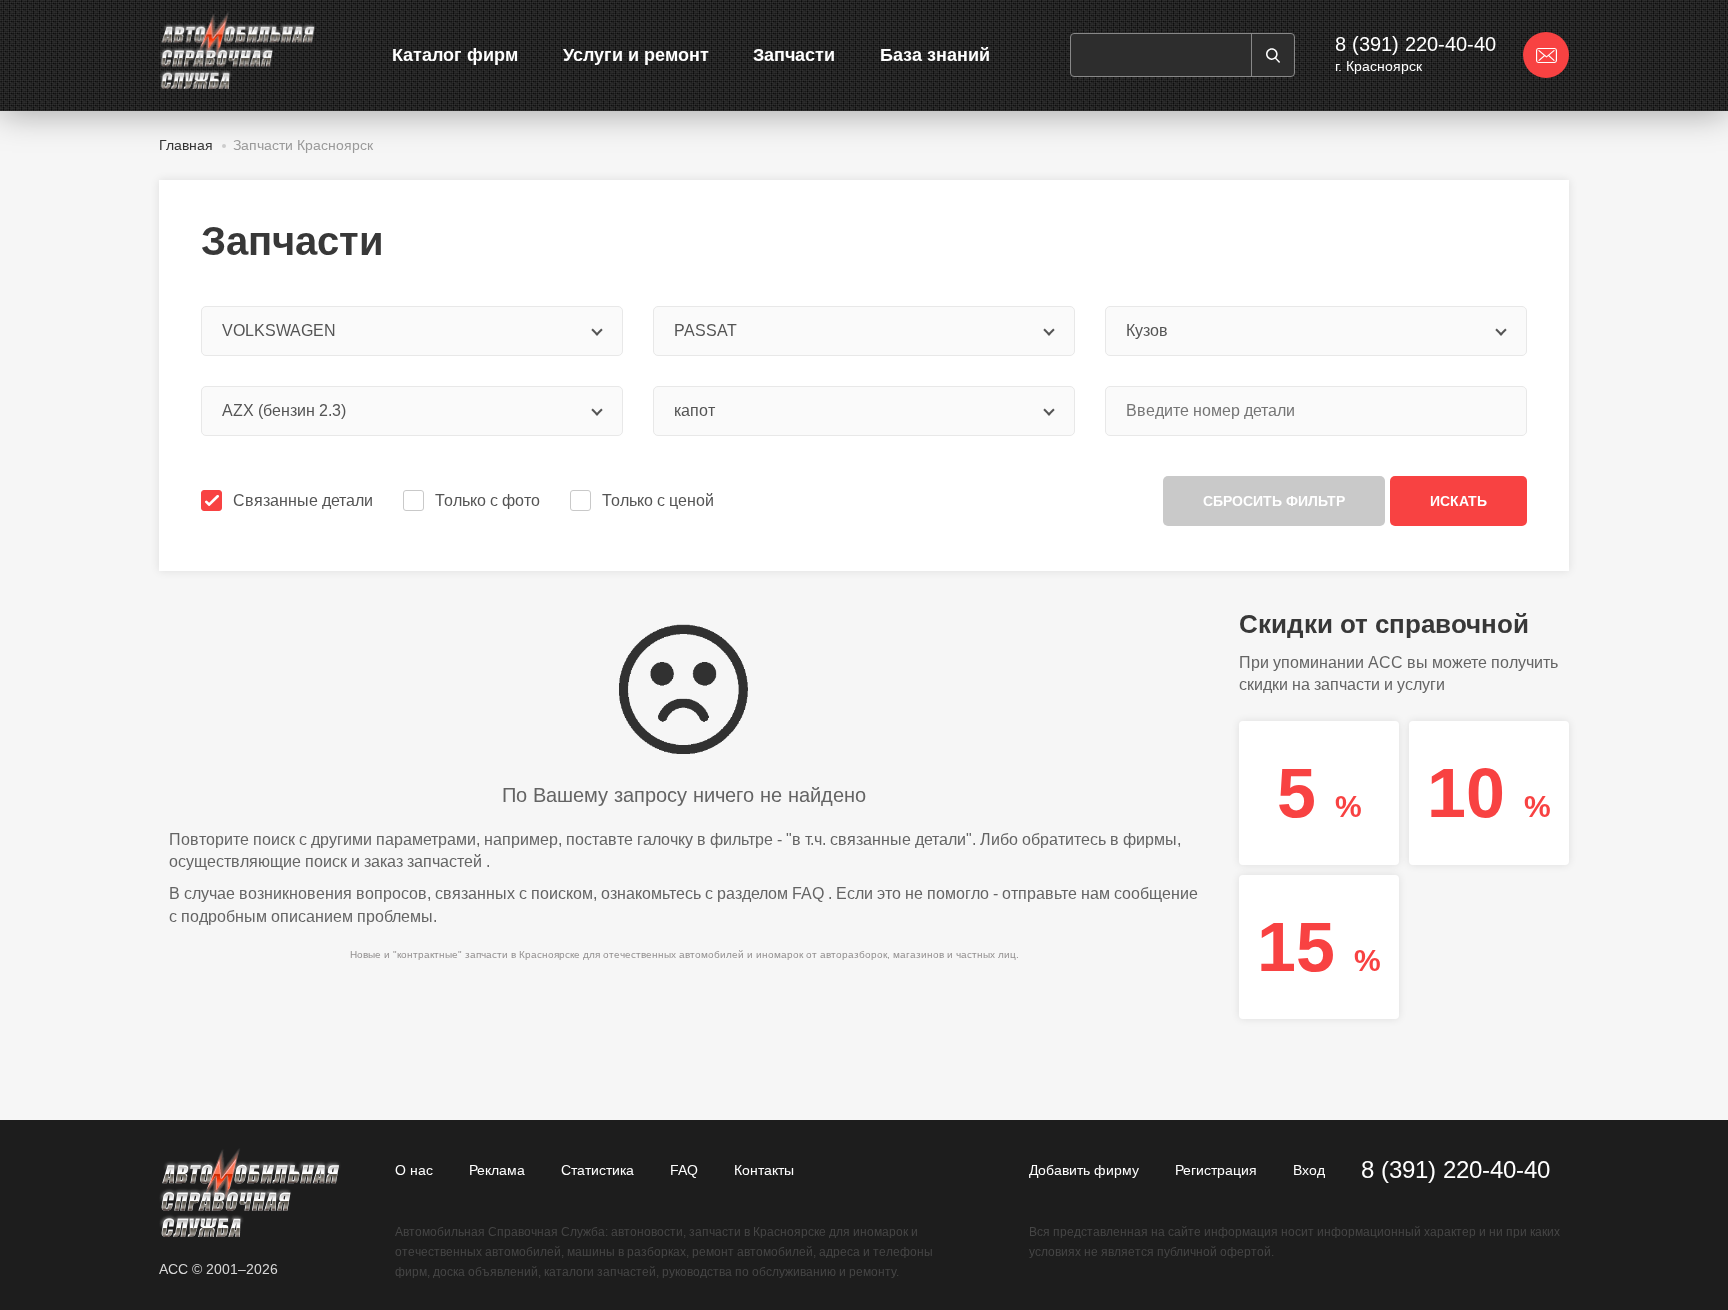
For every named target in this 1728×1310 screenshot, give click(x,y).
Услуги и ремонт (636, 55)
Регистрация (1216, 1170)
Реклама (497, 1170)
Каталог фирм (455, 55)
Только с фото (487, 500)
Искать (1458, 501)
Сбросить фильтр (1274, 501)
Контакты (764, 1170)
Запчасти (794, 55)
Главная (186, 145)
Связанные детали (303, 500)
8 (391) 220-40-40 (1415, 44)
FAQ (808, 893)
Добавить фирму (1084, 1170)
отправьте (1039, 893)
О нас (414, 1170)
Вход (1309, 1170)
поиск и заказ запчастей (393, 861)
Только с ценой (658, 500)
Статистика (597, 1170)
